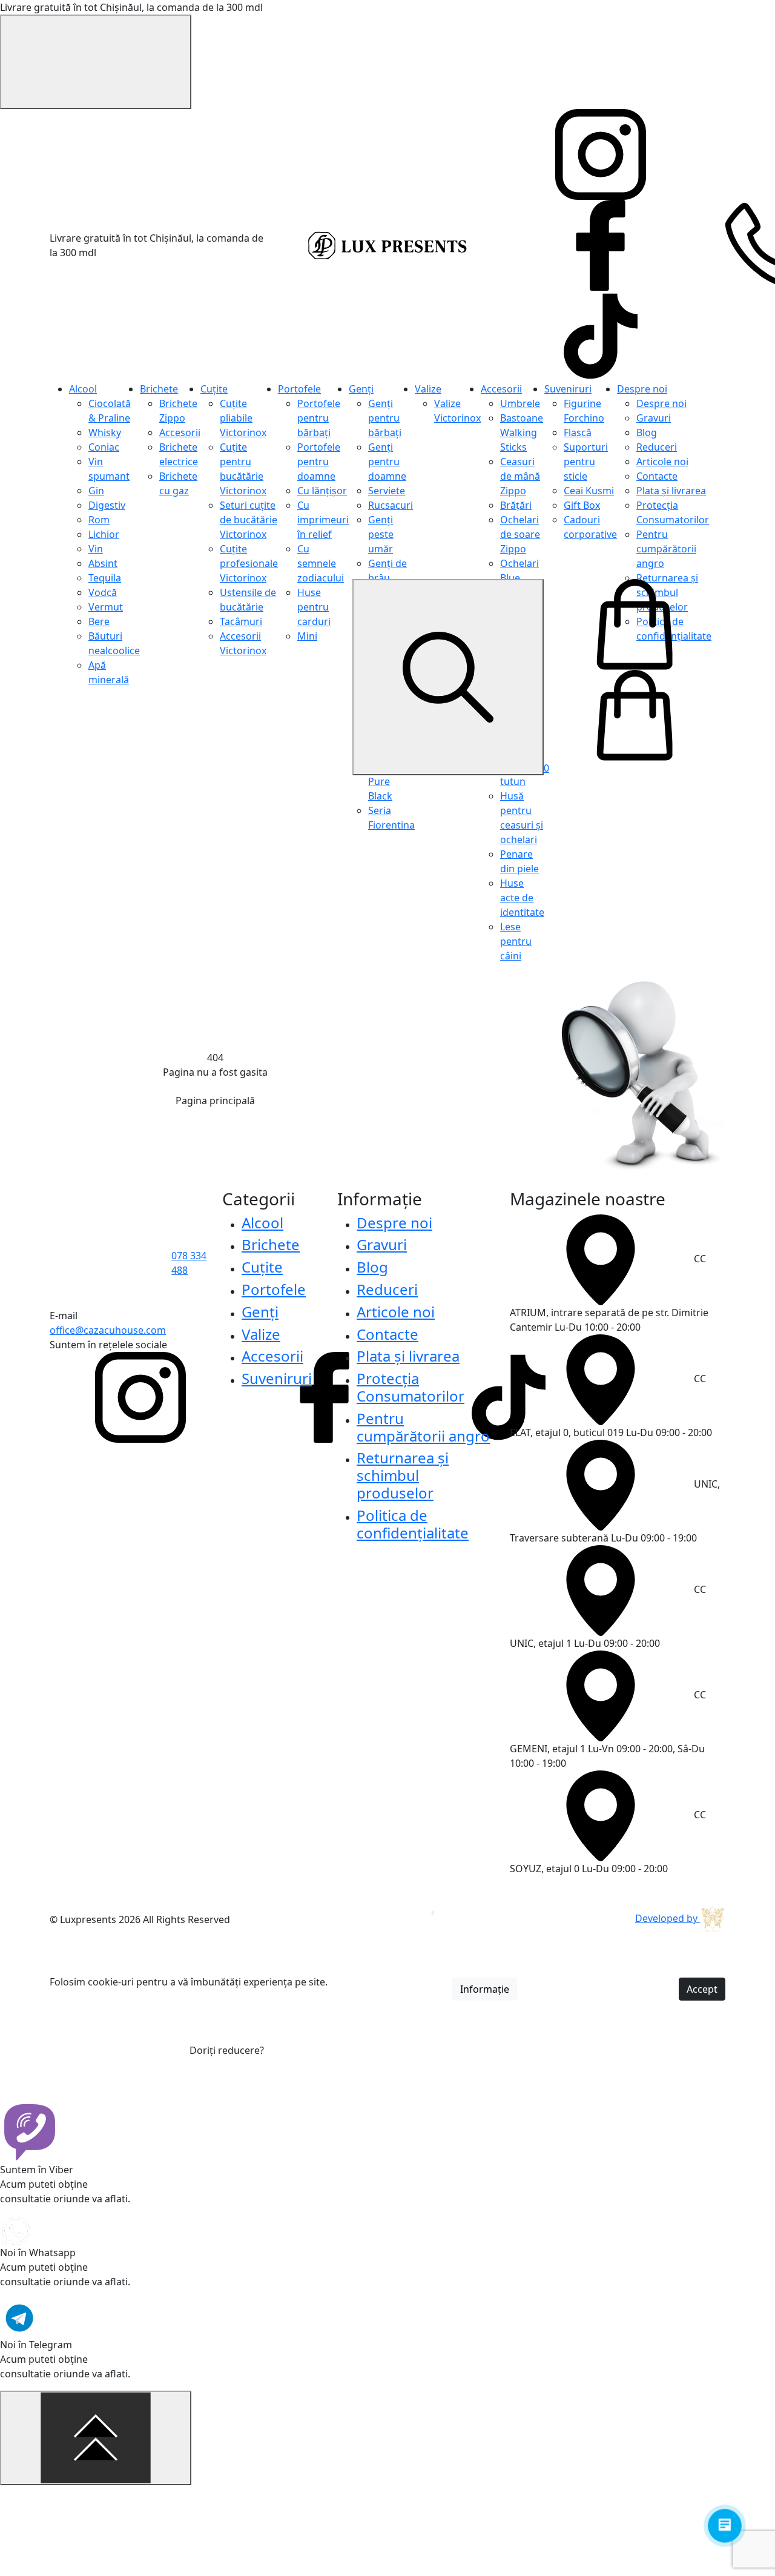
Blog (647, 432)
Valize (428, 389)
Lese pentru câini (516, 941)
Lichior (104, 534)
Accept (702, 1989)
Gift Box (582, 505)
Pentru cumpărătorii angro (666, 549)
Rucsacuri (391, 505)
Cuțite (214, 389)
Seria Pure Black (380, 781)
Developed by (668, 1918)
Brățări (516, 505)
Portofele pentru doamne (319, 462)
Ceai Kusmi (589, 491)
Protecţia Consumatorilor (411, 1387)
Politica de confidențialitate (413, 1524)
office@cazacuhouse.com (108, 1330)
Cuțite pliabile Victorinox (243, 418)
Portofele (299, 389)
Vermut (106, 607)
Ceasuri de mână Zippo (520, 476)
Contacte (657, 476)
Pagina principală (215, 1101)
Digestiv (107, 505)
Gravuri (654, 418)
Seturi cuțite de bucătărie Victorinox (249, 520)
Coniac (104, 447)
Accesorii (180, 432)
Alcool (83, 389)
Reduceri (657, 447)
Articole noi (662, 462)
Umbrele (520, 403)
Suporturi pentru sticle (586, 462)
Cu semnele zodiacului (321, 563)
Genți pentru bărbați (385, 418)
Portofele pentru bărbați (319, 418)
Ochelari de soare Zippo (520, 534)
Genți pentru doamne (387, 462)
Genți (361, 389)
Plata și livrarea (671, 491)
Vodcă (103, 592)
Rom (99, 520)
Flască (578, 432)
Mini (307, 636)
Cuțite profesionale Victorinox (249, 563)
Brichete (159, 389)
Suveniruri (568, 389)
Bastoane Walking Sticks (522, 432)
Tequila (105, 578)
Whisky (105, 432)
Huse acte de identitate (522, 898)
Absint (103, 563)
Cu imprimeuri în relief (323, 520)
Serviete (387, 491)
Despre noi (642, 389)
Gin (96, 491)
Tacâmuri (241, 621)
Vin (96, 549)
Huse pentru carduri (314, 607)
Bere (99, 621)
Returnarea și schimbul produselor (403, 1475)
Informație (485, 1989)
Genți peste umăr (381, 534)
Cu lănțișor (322, 491)
